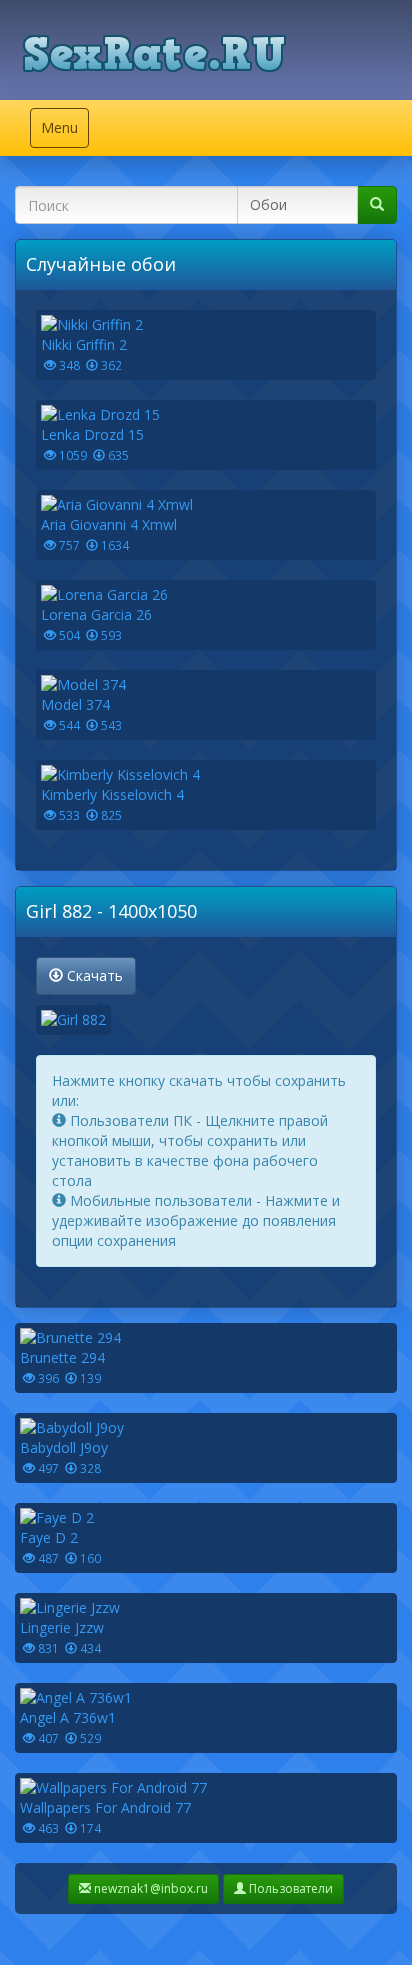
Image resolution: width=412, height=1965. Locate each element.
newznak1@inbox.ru (149, 1888)
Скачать (93, 975)
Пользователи (289, 1888)
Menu (64, 132)
